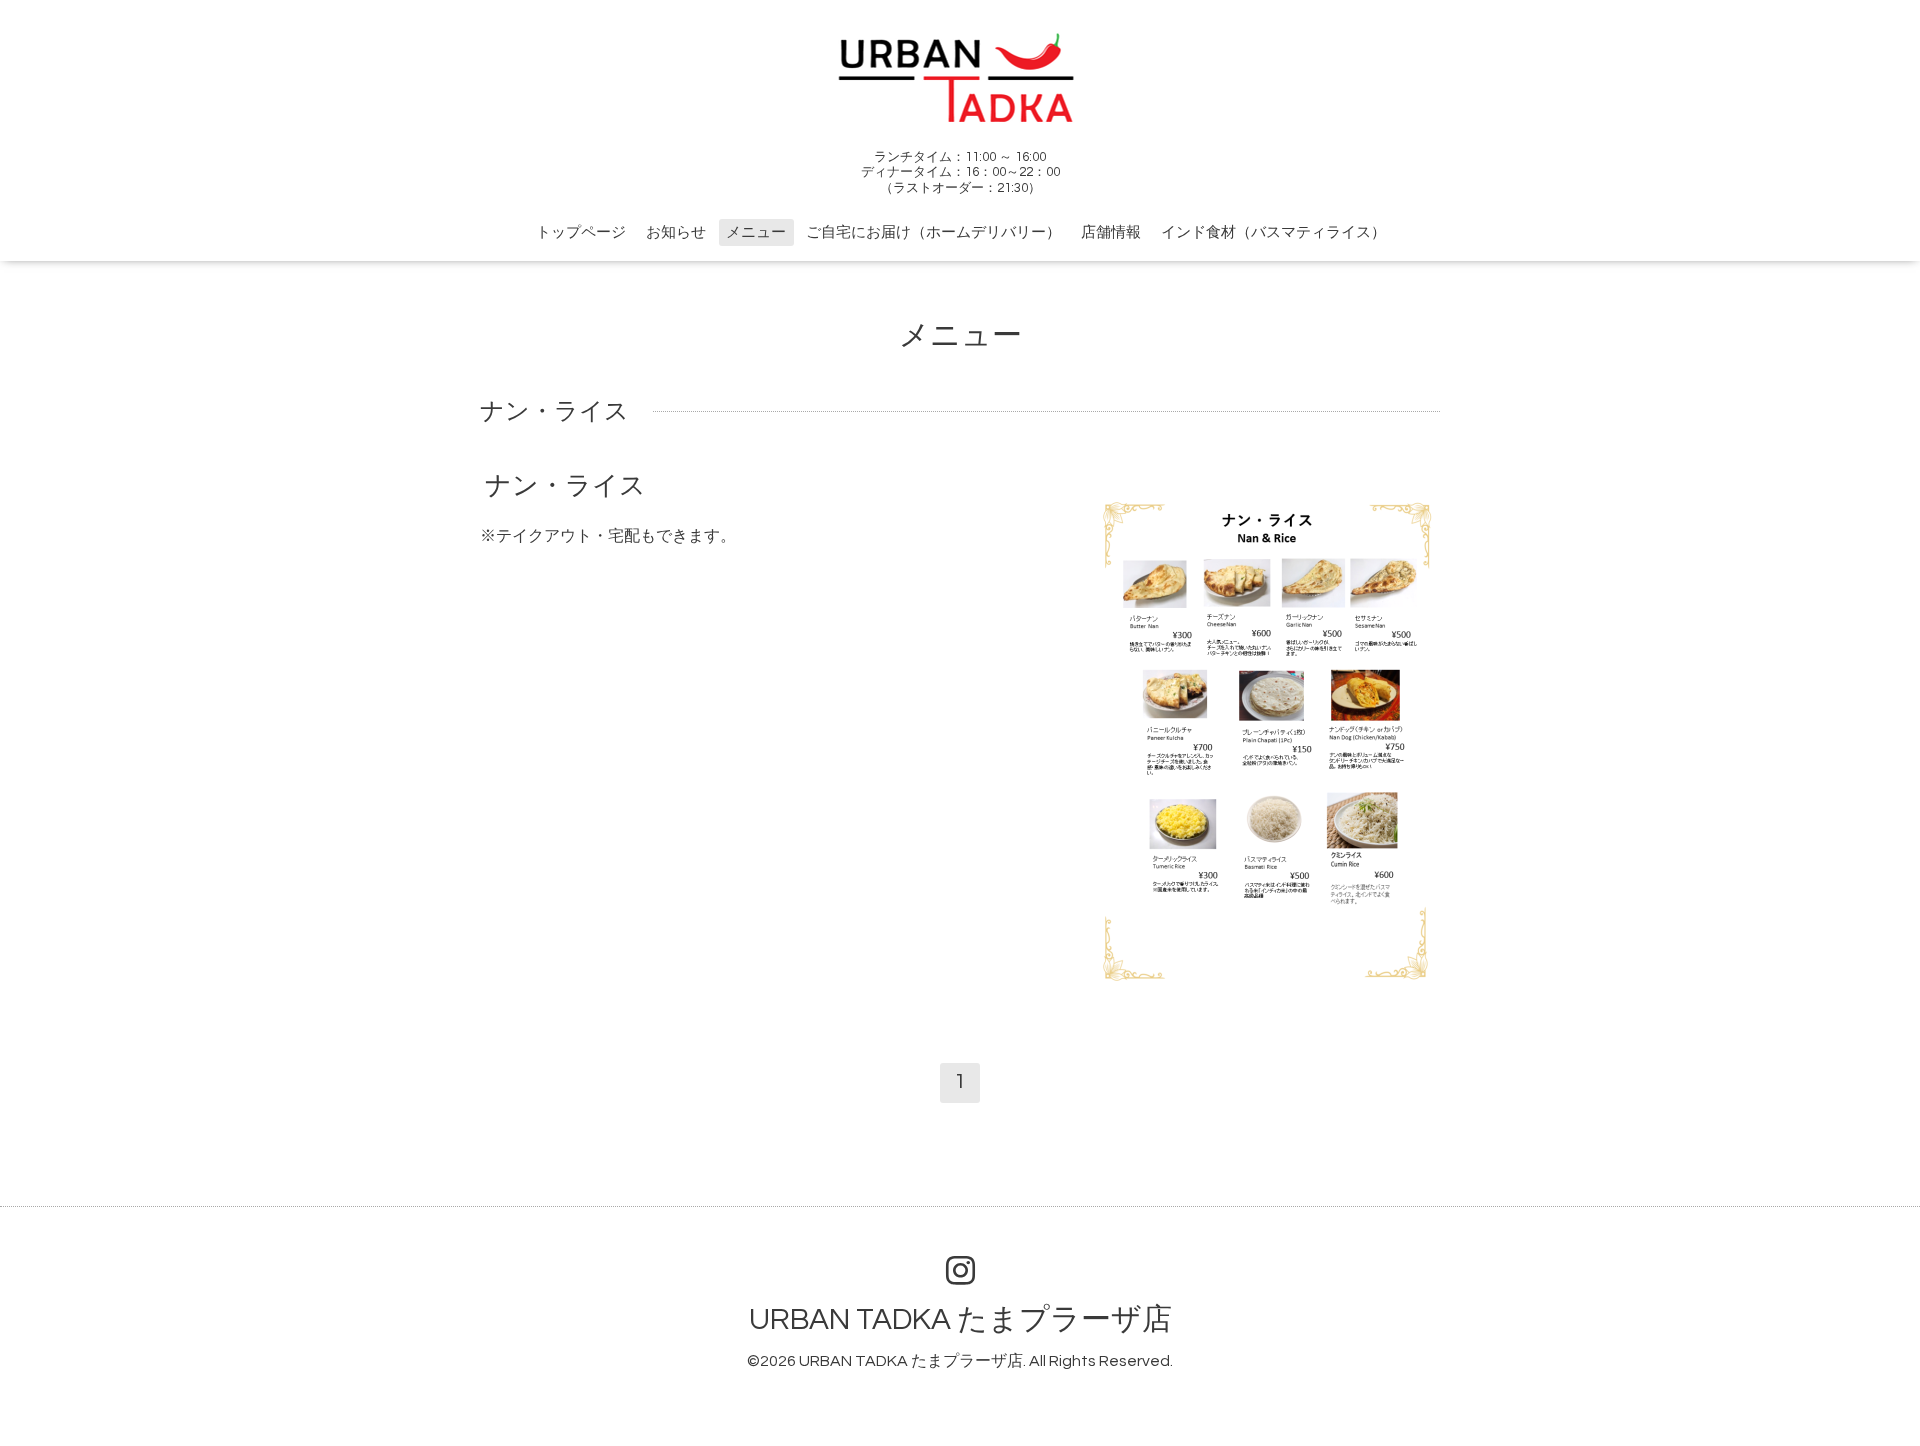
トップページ (581, 232)
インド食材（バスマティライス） (1273, 232)
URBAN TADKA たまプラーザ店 (960, 1319)
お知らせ (676, 232)
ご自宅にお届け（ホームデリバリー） (933, 232)
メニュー (756, 232)
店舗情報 (1111, 232)
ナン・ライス (565, 486)
